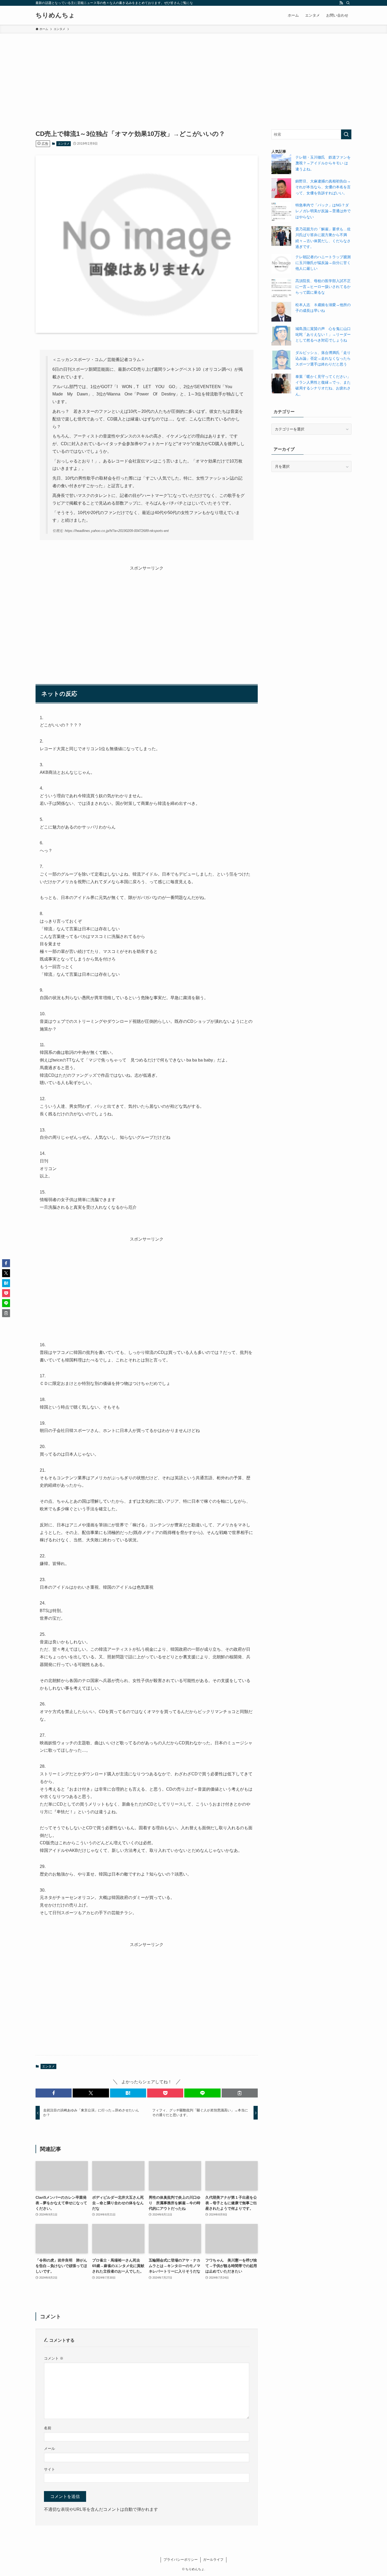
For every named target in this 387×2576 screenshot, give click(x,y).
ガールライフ (213, 2560)
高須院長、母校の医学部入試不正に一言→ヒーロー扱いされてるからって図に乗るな (323, 287)
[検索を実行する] (346, 134)
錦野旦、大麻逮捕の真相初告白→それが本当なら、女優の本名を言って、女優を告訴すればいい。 (323, 187)
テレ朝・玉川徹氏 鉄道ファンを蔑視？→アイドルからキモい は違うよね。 (323, 163)
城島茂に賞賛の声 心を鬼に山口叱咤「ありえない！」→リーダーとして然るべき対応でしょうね (323, 335)
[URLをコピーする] (240, 2093)
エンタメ (64, 144)
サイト (49, 2469)
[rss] (341, 3)
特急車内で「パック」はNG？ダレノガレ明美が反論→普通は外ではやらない (323, 211)
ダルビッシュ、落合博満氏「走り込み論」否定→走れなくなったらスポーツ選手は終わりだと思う (323, 359)
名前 (48, 2428)
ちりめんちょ (55, 15)
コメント (54, 2358)
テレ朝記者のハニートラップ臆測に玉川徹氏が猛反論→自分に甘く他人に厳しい (323, 263)
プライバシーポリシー (181, 2560)
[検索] (348, 3)
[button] (54, 2093)
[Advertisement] (193, 73)
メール (49, 2448)
